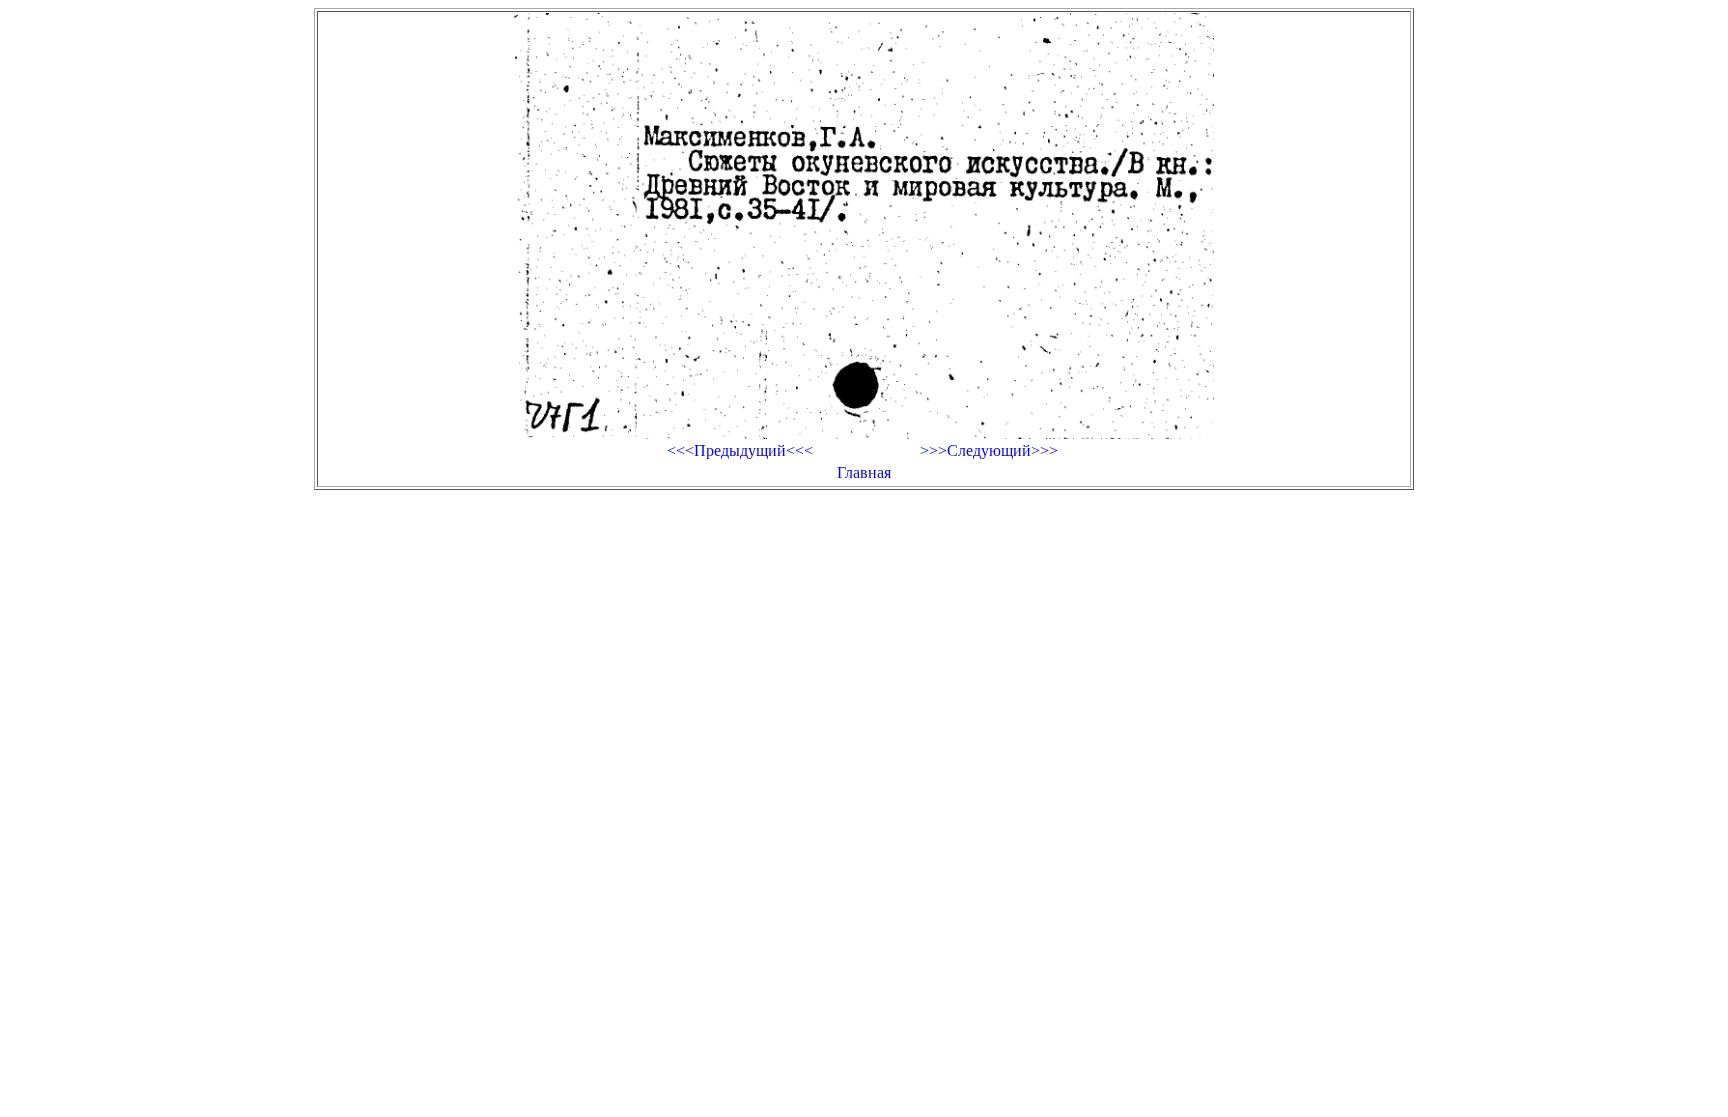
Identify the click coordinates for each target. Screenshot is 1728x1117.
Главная (864, 472)
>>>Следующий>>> (989, 450)
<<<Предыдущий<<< (740, 450)
